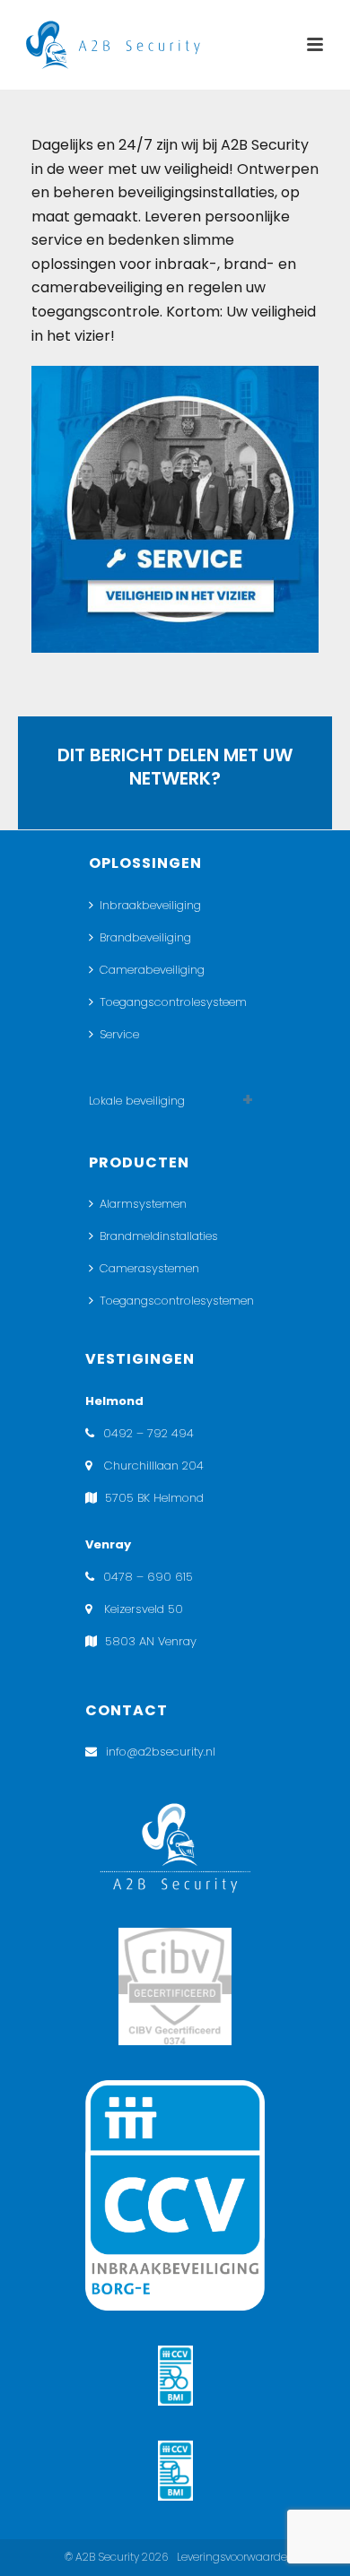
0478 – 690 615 (148, 1577)
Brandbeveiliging (145, 937)
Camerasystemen (149, 1268)
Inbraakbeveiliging (150, 905)
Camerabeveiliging (152, 970)
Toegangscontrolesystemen (177, 1301)
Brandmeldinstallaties (159, 1236)
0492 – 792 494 (149, 1433)
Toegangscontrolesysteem (173, 1002)
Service (119, 1034)
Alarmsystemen (143, 1204)
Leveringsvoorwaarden (236, 2557)
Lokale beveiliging (137, 1101)
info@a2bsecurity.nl (161, 1752)
